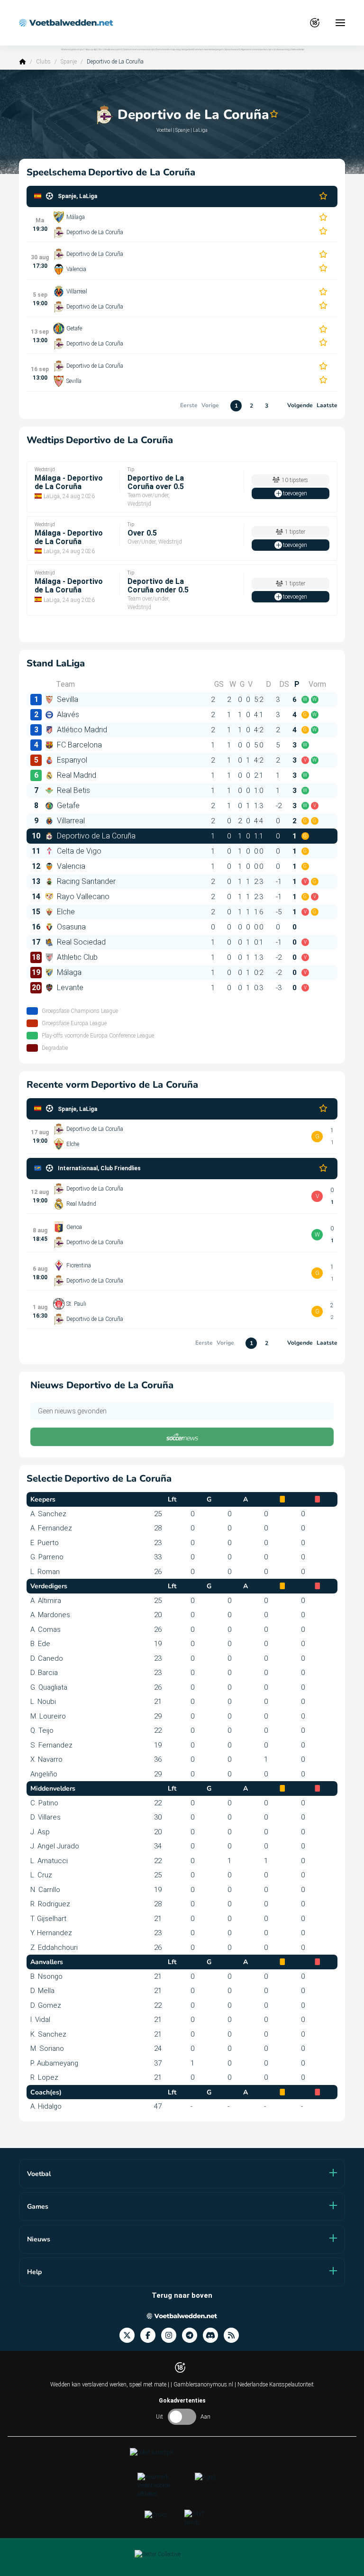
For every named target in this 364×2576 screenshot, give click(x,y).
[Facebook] (151, 2335)
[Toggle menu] (340, 23)
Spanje (69, 62)
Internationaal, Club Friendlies (99, 1168)
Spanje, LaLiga (77, 196)
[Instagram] (172, 2335)
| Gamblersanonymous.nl (203, 2385)
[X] (130, 2335)
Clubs (43, 62)
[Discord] (213, 2335)
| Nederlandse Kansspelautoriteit (274, 2385)
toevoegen (295, 493)
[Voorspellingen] (234, 2335)
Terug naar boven (182, 2295)
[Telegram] (192, 2335)
